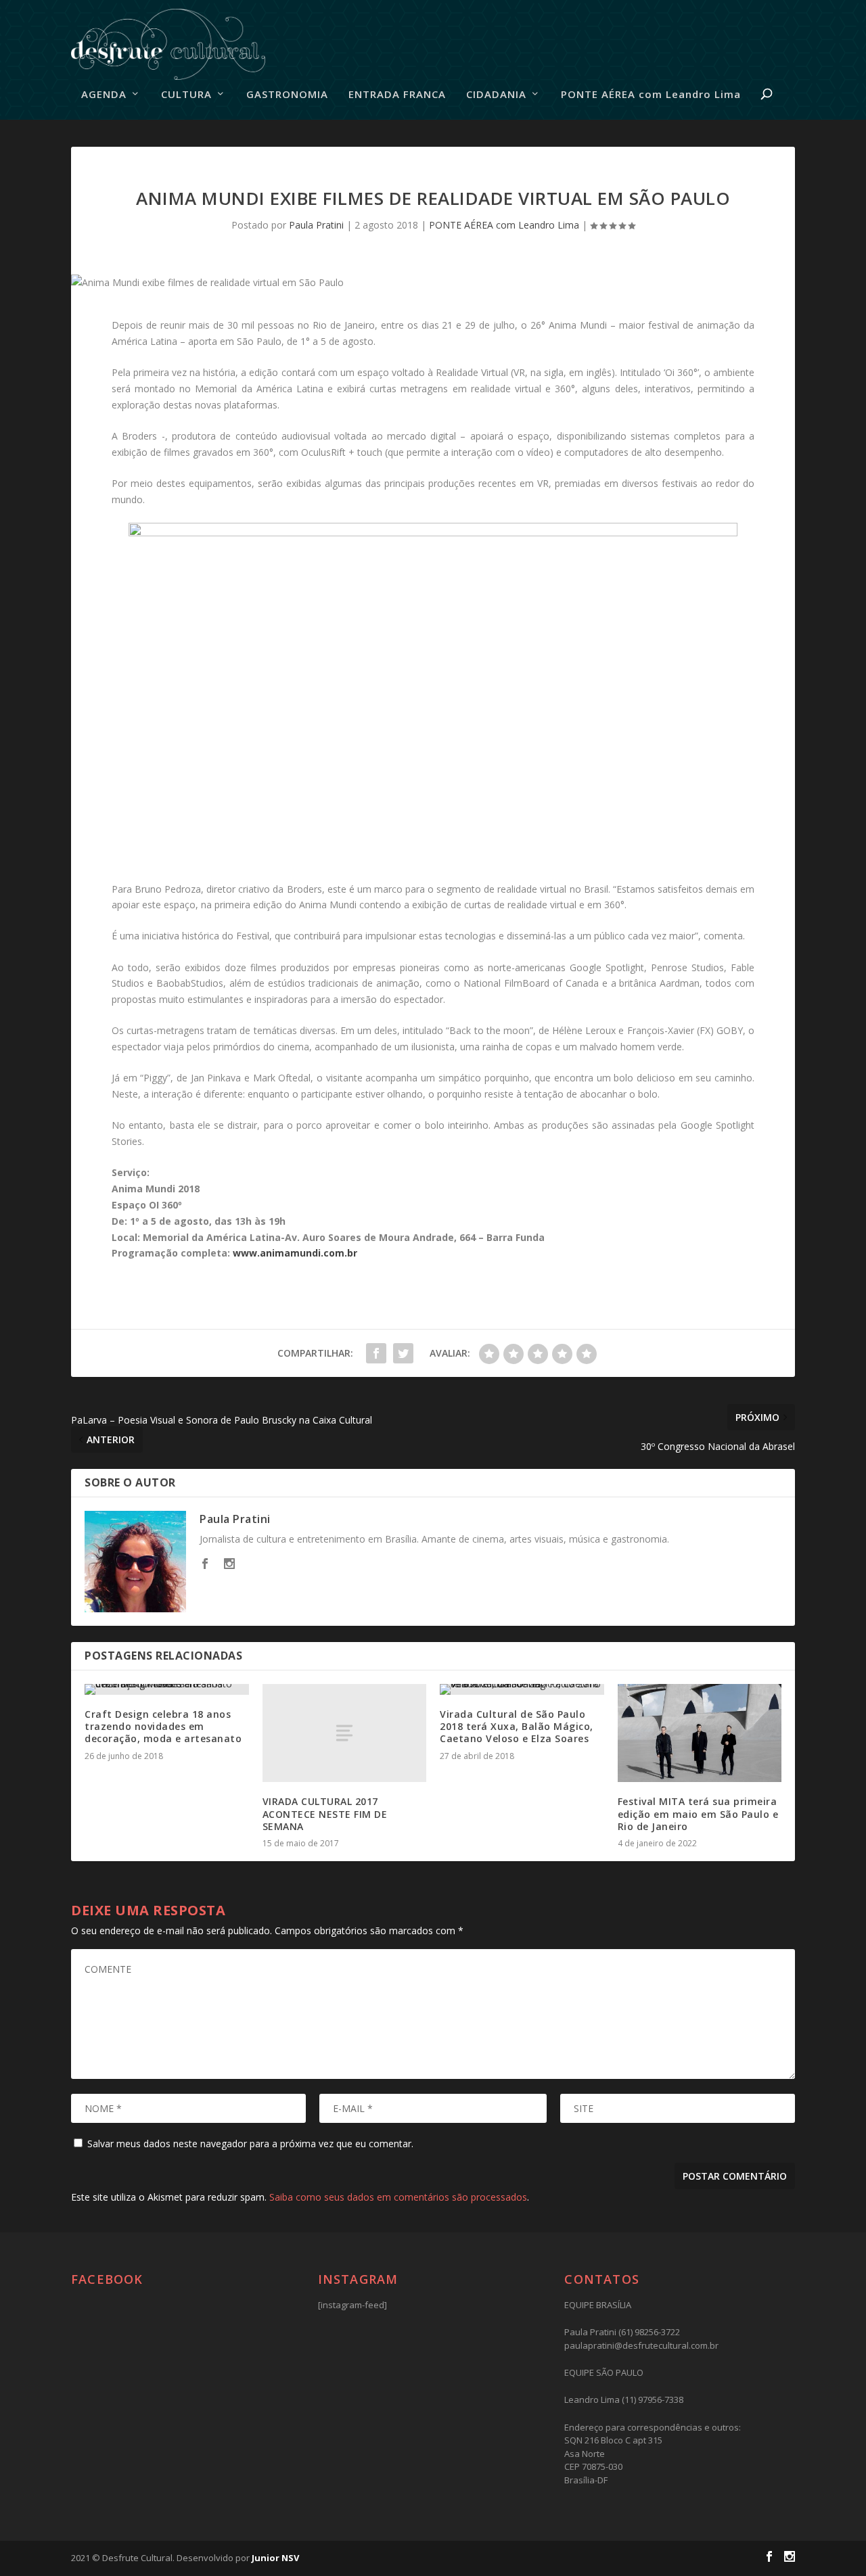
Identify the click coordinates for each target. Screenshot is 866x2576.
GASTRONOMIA (287, 95)
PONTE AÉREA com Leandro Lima (651, 95)
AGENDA (104, 95)
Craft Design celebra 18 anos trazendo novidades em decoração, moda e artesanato (163, 1726)
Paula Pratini (316, 225)
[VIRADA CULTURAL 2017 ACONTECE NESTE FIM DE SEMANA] (345, 1733)
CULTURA (186, 95)
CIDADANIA (496, 95)
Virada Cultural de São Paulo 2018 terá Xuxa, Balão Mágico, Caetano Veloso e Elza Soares (517, 1726)
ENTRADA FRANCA (397, 95)
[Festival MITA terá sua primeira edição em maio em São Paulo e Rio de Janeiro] (700, 1733)
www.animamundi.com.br (295, 1253)
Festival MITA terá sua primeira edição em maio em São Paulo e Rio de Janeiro (698, 1813)
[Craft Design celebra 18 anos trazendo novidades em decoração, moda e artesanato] (167, 1689)
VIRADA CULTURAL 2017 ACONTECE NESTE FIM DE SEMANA (325, 1813)
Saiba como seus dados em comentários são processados (398, 2197)
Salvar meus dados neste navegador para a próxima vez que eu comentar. (250, 2144)
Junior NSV (275, 2558)
